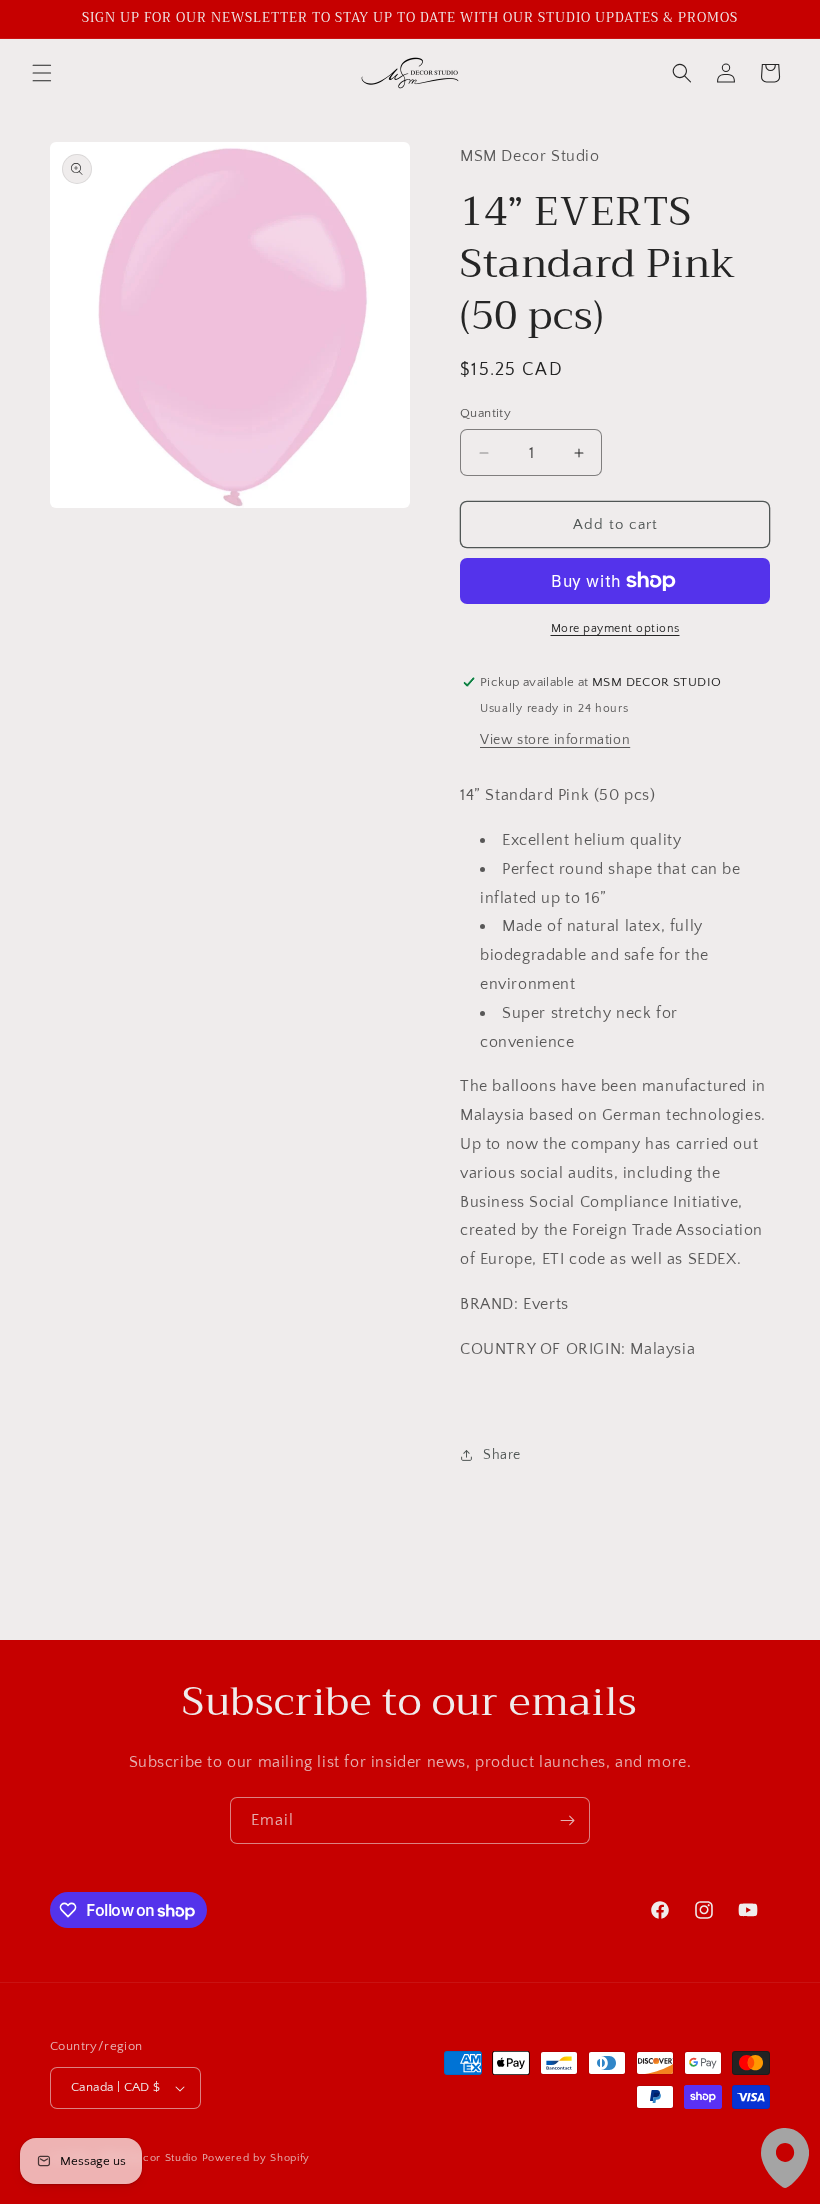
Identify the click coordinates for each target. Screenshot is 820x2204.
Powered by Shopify (256, 2158)
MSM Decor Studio (148, 2158)
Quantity (485, 413)
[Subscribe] (567, 1820)
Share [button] (502, 1455)
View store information (555, 740)
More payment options (615, 628)
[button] (42, 73)
